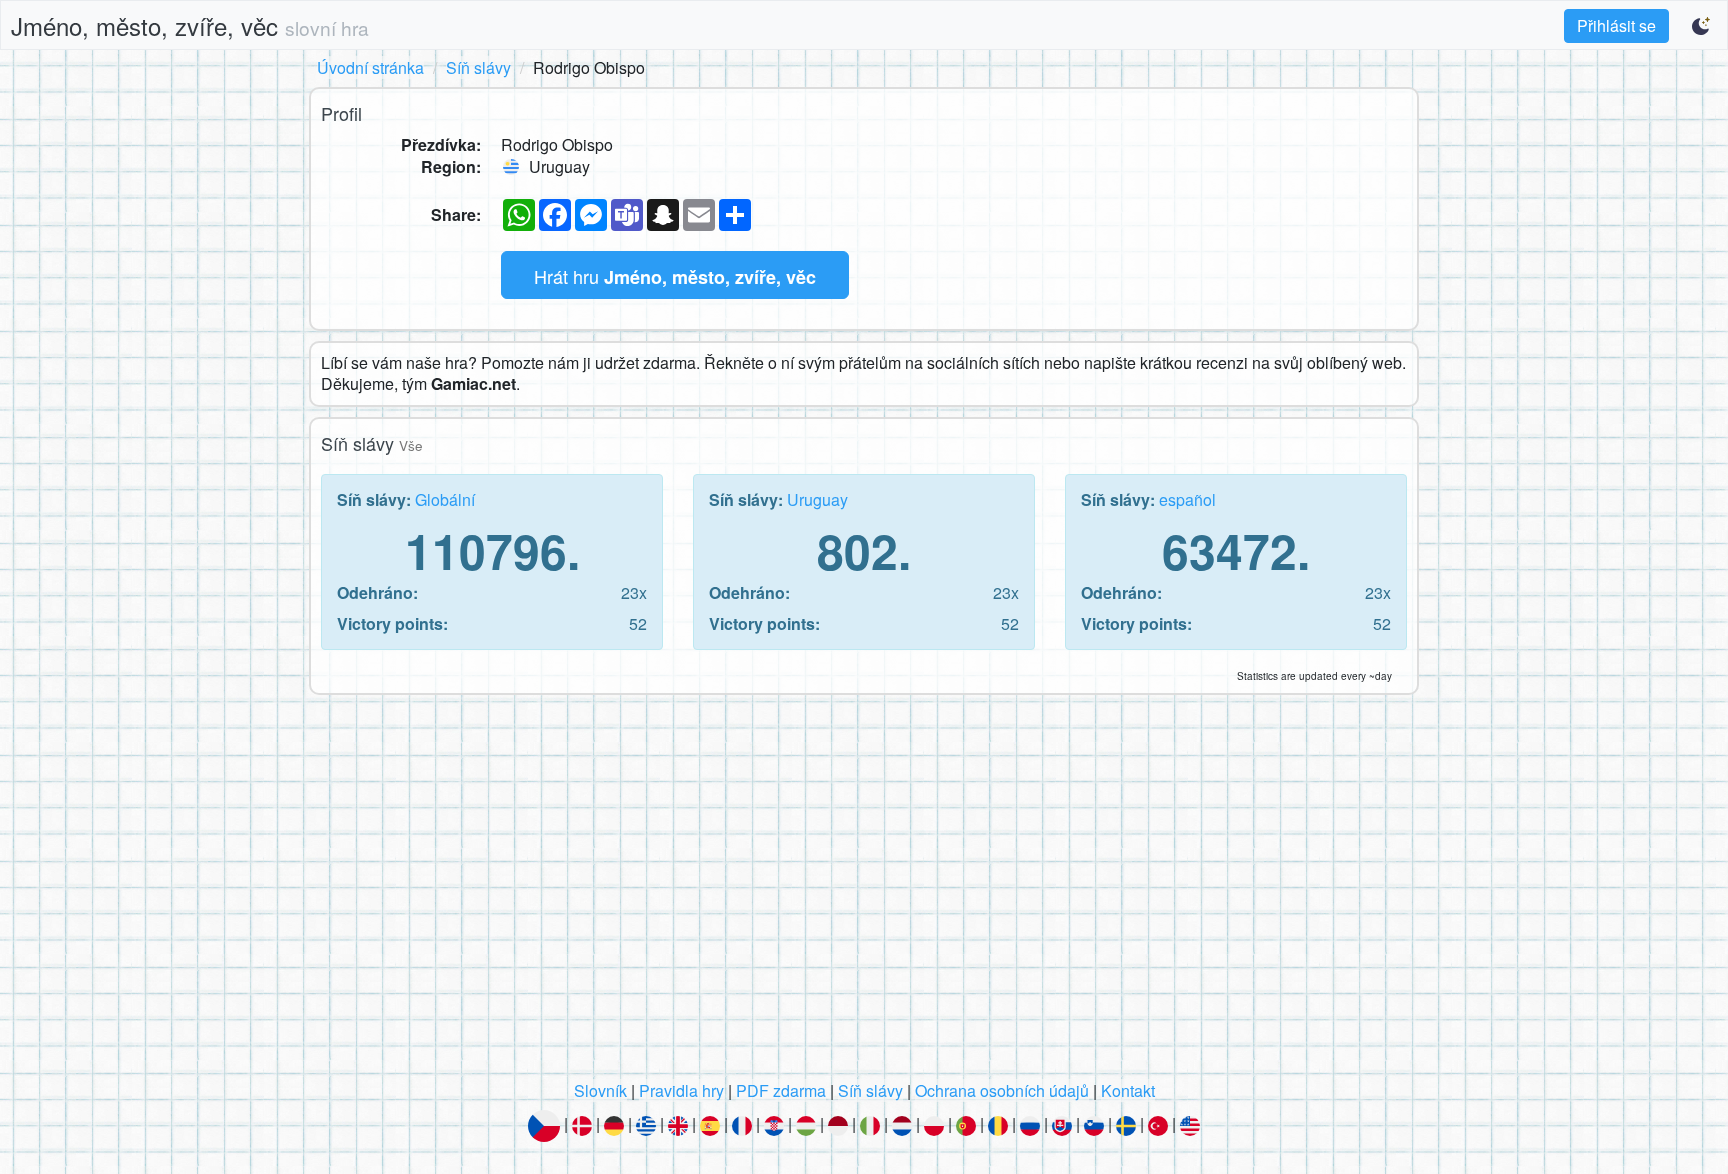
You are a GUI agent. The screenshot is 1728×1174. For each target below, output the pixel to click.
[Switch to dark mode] (1702, 26)
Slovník (600, 1090)
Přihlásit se (1616, 25)
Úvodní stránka (370, 67)
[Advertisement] (864, 893)
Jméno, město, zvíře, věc (190, 25)
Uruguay (817, 499)
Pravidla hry (681, 1090)
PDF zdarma (781, 1090)
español (1187, 499)
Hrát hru (675, 276)
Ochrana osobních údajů (1002, 1090)
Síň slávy (478, 67)
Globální (445, 499)
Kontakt (1128, 1090)
